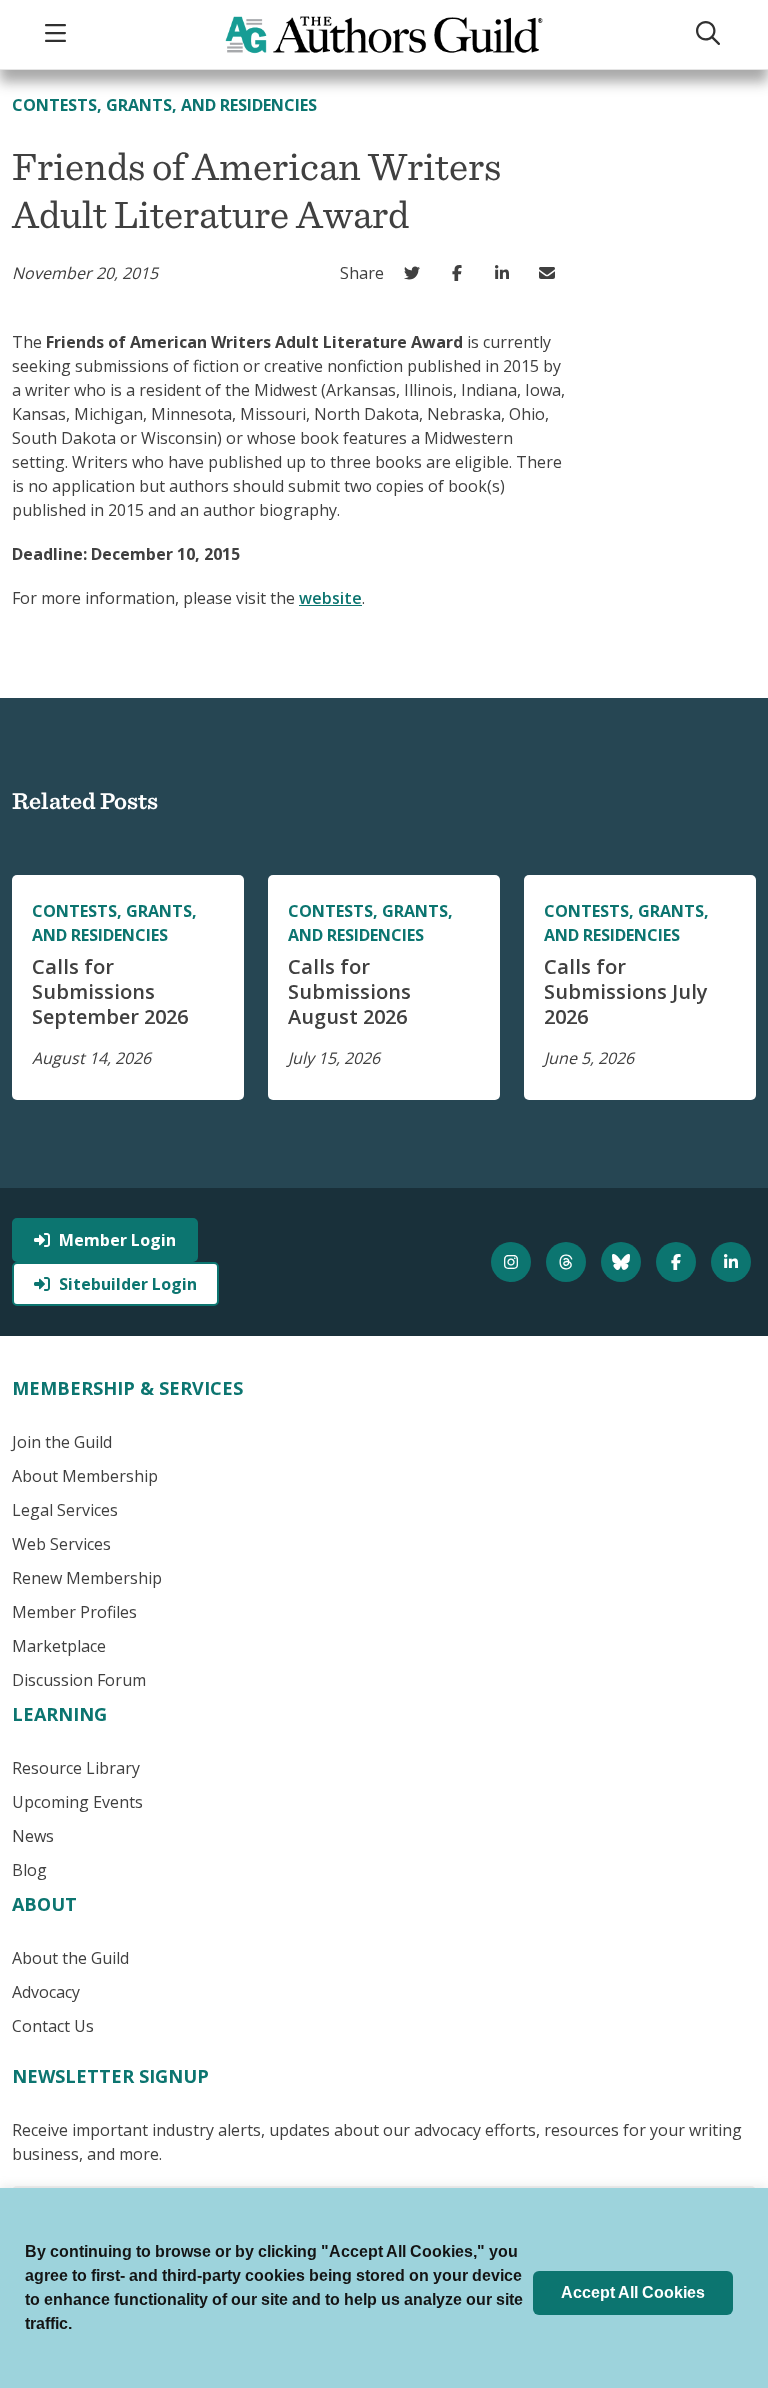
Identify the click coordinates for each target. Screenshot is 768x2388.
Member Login (117, 1240)
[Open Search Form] (710, 34)
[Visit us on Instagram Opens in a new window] (513, 1262)
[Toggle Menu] (58, 34)
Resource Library (76, 1768)
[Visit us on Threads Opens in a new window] (568, 1262)
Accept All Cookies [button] (633, 2292)
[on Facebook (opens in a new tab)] (461, 273)
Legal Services (65, 1510)
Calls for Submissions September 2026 (110, 991)
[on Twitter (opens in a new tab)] (416, 273)
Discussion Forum (79, 1680)
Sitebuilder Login (128, 1284)
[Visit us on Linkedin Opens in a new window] (733, 1262)
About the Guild (70, 1958)
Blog (29, 1870)
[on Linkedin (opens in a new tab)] (506, 273)
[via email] (551, 273)
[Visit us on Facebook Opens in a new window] (678, 1262)
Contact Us (53, 2026)
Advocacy (46, 1992)
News (33, 1836)
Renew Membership (87, 1578)
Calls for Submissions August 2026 (349, 991)
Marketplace (59, 1646)
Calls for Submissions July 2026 (626, 991)
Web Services (61, 1544)
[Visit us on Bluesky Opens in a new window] (623, 1262)
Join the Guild (62, 1442)
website (330, 598)
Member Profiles (74, 1612)
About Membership (85, 1476)
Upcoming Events (77, 1802)
